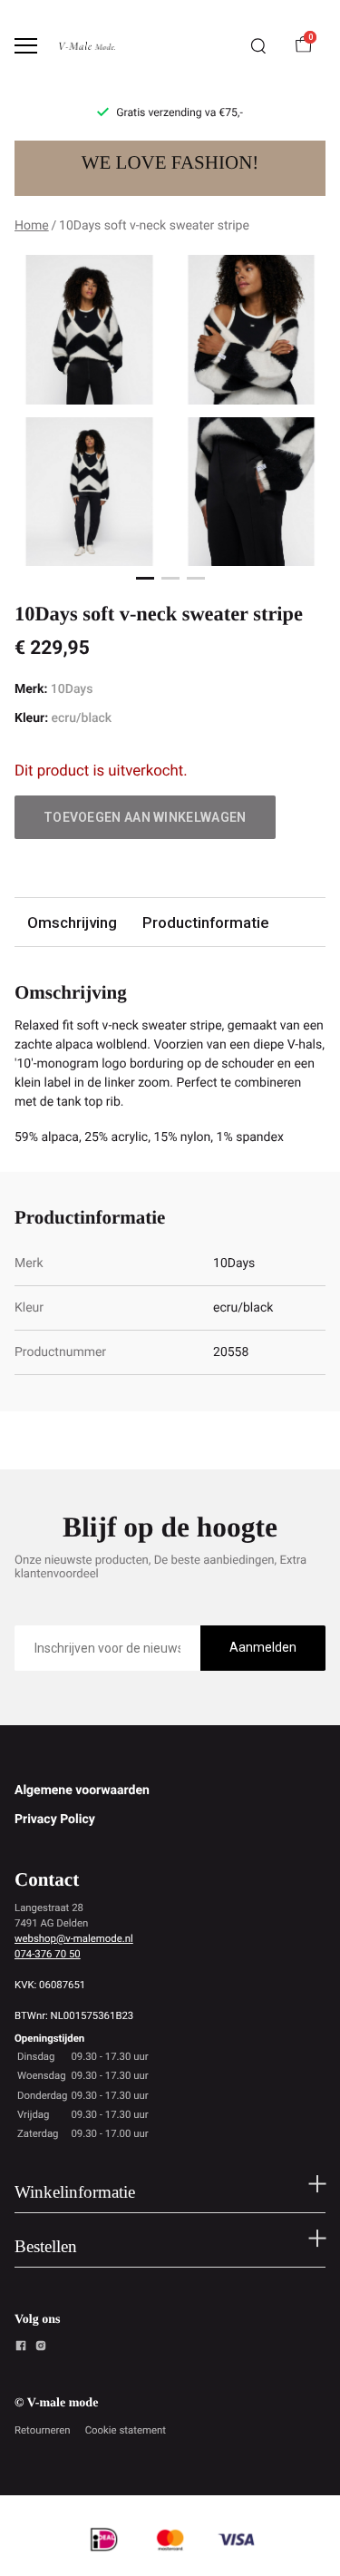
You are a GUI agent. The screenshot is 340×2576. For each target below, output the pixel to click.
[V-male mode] (87, 46)
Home (32, 226)
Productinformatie (205, 922)
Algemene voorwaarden (82, 1791)
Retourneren (43, 2430)
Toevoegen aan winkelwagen (145, 817)
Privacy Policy (55, 1820)
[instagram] (41, 2348)
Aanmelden (263, 1647)
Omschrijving (72, 922)
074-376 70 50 (48, 1954)
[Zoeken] (258, 46)
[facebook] (21, 2348)
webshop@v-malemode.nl (74, 1938)
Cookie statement (126, 2430)
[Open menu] (26, 46)
